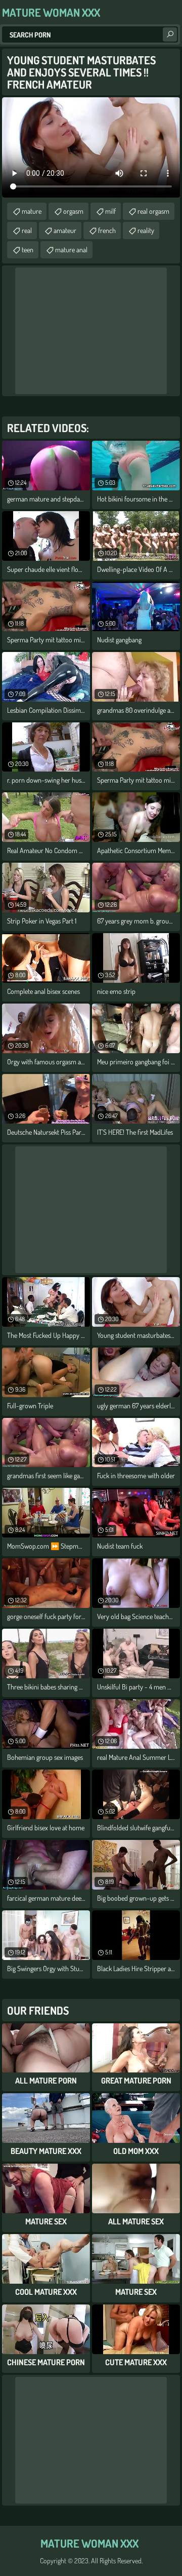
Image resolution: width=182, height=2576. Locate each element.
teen (28, 249)
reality (146, 230)
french (107, 230)
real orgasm (153, 211)
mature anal (71, 249)
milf (110, 211)
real (27, 230)
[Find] (170, 34)
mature (32, 211)
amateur (65, 230)
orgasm (73, 211)
